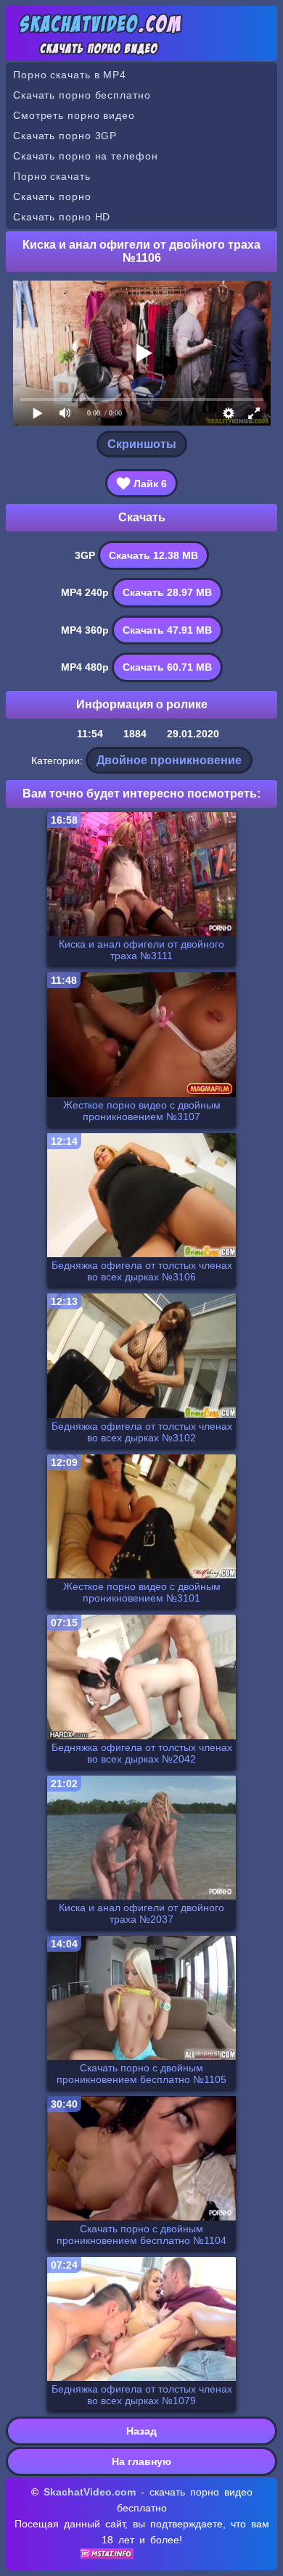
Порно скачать (52, 176)
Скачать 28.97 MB (167, 592)
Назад (141, 2431)
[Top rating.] (107, 2556)
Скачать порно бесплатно (82, 95)
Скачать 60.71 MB (167, 667)
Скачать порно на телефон (86, 156)
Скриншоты (142, 444)
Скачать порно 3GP (65, 136)
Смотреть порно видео (74, 115)
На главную (141, 2461)
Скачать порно (52, 196)
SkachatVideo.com (90, 2492)
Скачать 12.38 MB (153, 555)
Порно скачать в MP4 (70, 75)
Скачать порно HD (62, 217)
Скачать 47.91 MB (167, 630)
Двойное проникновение (169, 760)
